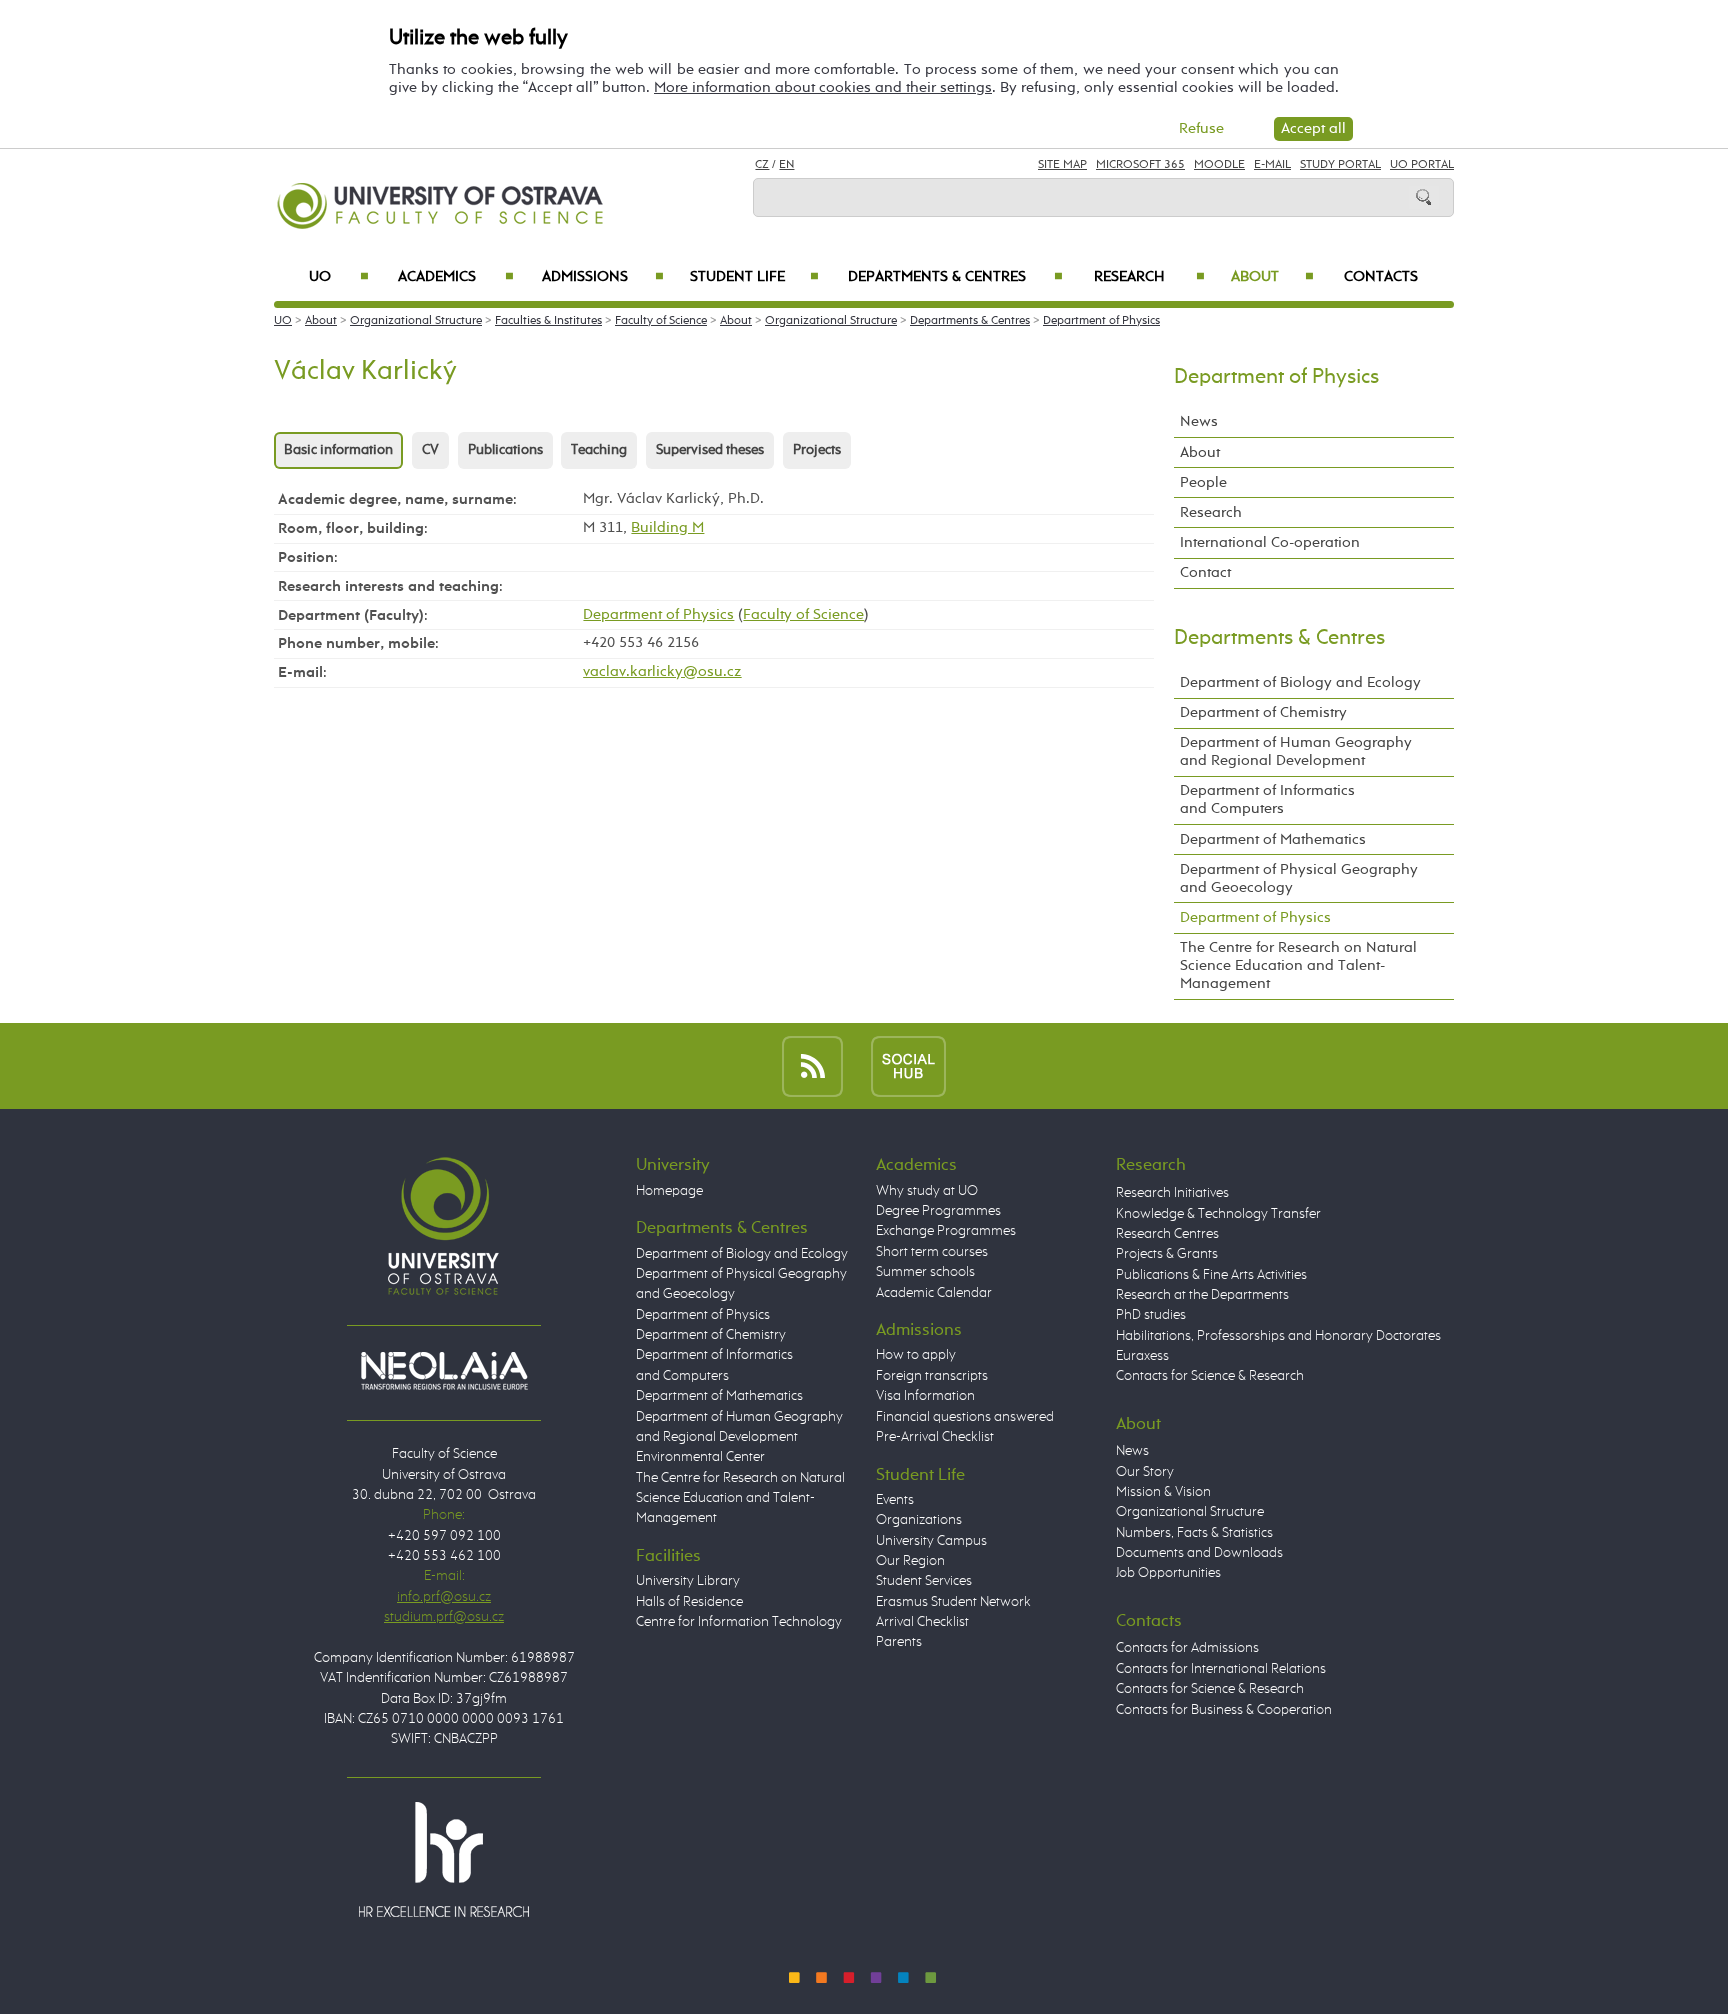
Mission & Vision (1163, 1492)
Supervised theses (710, 450)
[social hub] (908, 1065)
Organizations (919, 1520)
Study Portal (1340, 165)
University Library (688, 1581)
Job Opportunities (1168, 1573)
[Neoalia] (444, 1370)
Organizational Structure (416, 321)
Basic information (338, 450)
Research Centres (1167, 1234)
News (1199, 421)
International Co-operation (1270, 542)
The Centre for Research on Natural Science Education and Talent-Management (1298, 965)
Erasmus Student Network (953, 1602)
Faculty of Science (661, 321)
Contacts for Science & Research (1210, 1376)
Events (895, 1500)
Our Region (910, 1561)
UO (339, 277)
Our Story (1145, 1472)
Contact (1205, 572)
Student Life (754, 277)
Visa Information (925, 1396)
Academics (456, 277)
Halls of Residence (689, 1602)
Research (1149, 277)
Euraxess (1142, 1356)
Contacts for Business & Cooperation (1224, 1710)
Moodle (1219, 165)
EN (786, 165)
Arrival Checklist (922, 1622)
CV (430, 450)
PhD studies (1151, 1315)
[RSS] (812, 1065)
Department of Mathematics (1273, 839)
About (1272, 277)
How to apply (916, 1355)
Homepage (669, 1191)
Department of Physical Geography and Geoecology (1299, 878)
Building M (667, 527)
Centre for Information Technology (739, 1622)
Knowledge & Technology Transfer (1218, 1214)
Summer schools (925, 1272)
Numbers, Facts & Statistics (1194, 1533)
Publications (505, 450)
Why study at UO (927, 1191)
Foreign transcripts (932, 1376)
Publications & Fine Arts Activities (1211, 1275)
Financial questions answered (965, 1417)
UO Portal (1422, 165)
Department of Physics (1101, 321)
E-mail (1272, 165)
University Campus (931, 1541)
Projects (817, 450)
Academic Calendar (934, 1293)
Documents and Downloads (1199, 1553)
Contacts (1381, 277)
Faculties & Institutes (548, 321)
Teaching (599, 450)
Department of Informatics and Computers (1267, 799)
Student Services (924, 1581)
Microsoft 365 (1140, 165)
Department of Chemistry (1263, 712)
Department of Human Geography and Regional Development (1296, 751)
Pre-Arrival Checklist (935, 1437)
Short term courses (932, 1252)
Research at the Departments (1202, 1295)
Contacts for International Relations (1221, 1669)
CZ (762, 165)
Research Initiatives (1172, 1193)
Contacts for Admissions (1187, 1648)
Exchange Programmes (946, 1231)
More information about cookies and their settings (823, 87)
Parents (899, 1642)
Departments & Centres (955, 277)
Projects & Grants (1167, 1254)
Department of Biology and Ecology (1300, 682)
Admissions (603, 277)
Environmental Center (700, 1457)
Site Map (1062, 165)
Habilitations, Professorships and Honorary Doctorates (1278, 1336)
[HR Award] (444, 1859)
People (1203, 482)
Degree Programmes (938, 1211)
